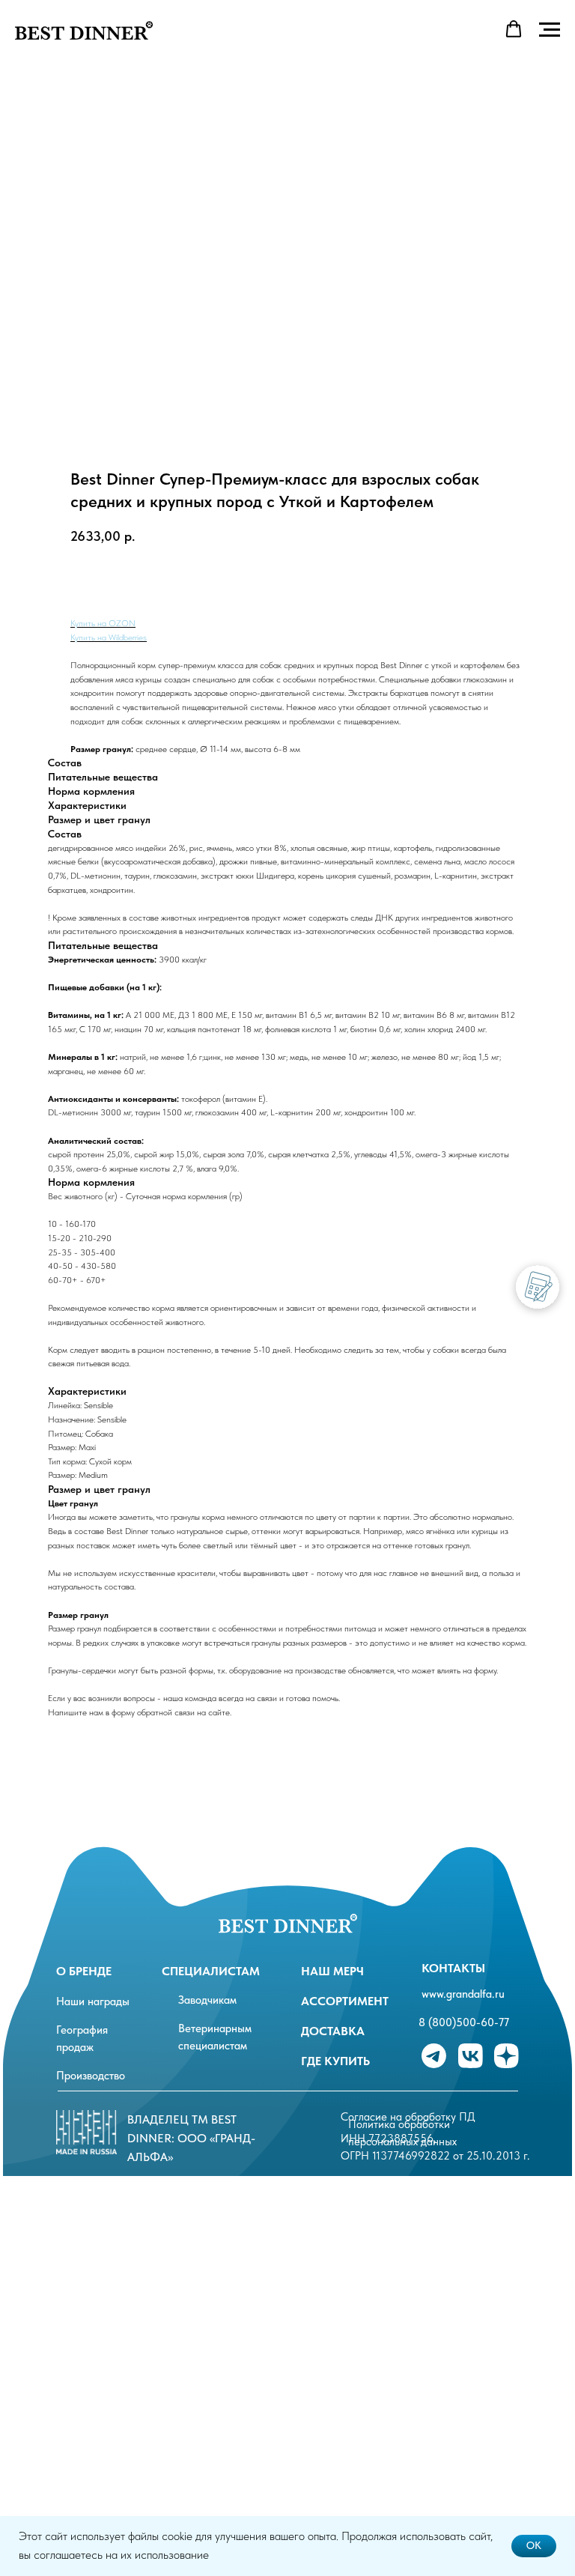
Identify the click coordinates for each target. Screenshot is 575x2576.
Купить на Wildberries (109, 637)
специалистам (211, 1971)
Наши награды (93, 2001)
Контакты (453, 1968)
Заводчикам (207, 2000)
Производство (91, 2076)
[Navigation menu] (550, 30)
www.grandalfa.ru (463, 1994)
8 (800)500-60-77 (464, 2022)
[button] (514, 29)
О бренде (84, 1971)
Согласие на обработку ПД (408, 2117)
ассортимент (345, 2001)
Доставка (333, 2031)
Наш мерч (332, 1971)
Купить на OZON (103, 623)
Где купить (335, 2061)
